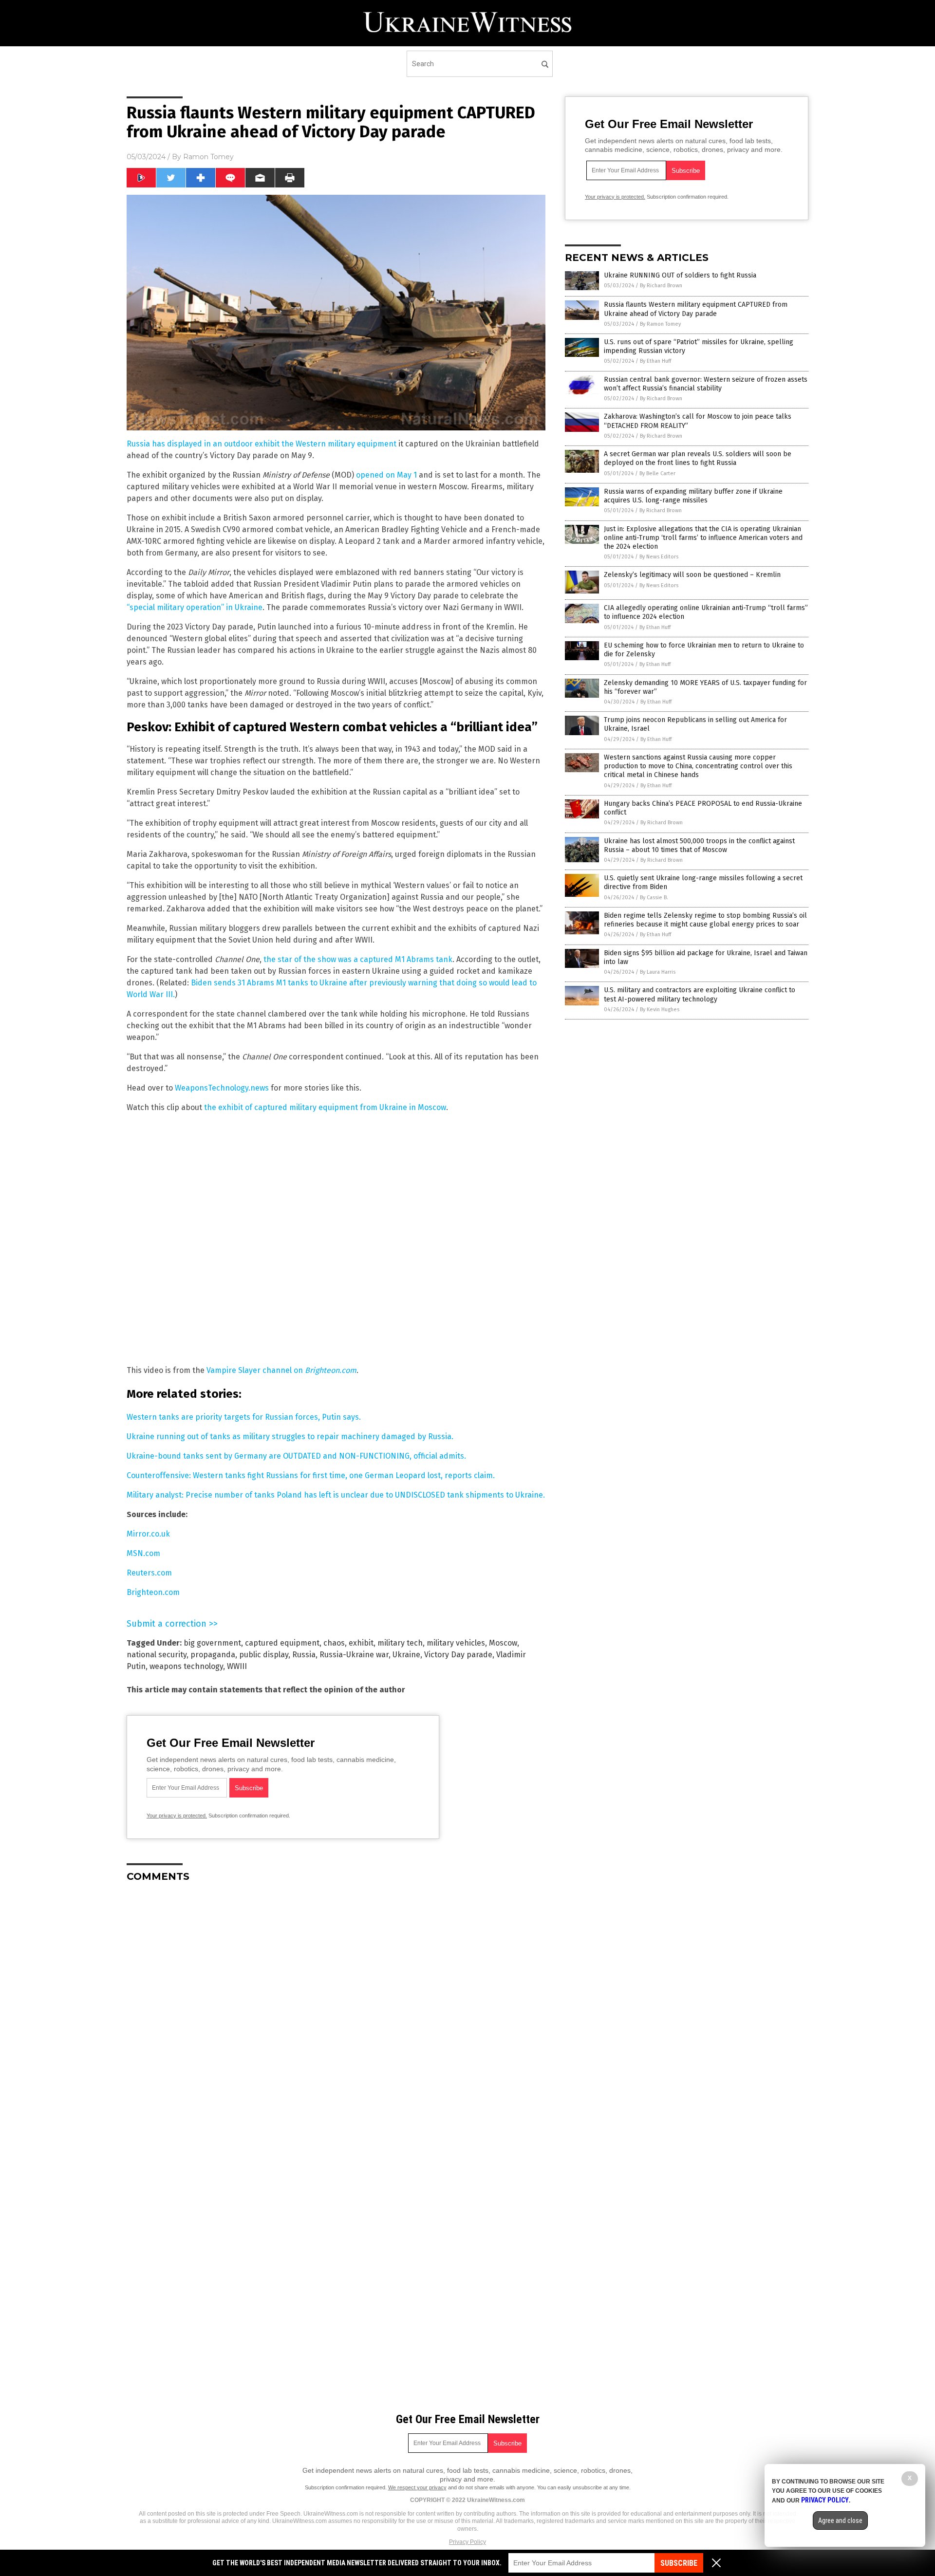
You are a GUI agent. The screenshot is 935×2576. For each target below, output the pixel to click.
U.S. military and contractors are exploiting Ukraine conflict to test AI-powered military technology (700, 994)
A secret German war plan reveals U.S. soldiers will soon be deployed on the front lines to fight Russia (698, 458)
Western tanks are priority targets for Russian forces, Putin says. (244, 1417)
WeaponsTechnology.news (222, 1088)
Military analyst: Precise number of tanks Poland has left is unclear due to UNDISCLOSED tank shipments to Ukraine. (336, 1495)
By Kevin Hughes (660, 1010)
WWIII (237, 1666)
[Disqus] (336, 2012)
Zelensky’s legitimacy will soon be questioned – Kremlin (692, 575)
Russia (304, 1655)
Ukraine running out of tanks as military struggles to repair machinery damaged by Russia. (290, 1436)
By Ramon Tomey (660, 324)
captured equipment (282, 1643)
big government (212, 1643)
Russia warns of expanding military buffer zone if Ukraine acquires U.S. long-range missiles (693, 496)
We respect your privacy (417, 2487)
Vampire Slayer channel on (281, 1370)
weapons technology (186, 1666)
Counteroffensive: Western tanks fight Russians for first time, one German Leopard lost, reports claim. (311, 1475)
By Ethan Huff (655, 361)
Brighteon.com (153, 1592)
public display (264, 1655)
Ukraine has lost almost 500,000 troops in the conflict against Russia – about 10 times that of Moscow (699, 845)
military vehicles (456, 1643)
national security (157, 1655)
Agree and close (840, 2520)
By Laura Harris (658, 972)
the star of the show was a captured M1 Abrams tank (358, 959)
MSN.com (143, 1553)
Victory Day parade (458, 1655)
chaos (334, 1643)
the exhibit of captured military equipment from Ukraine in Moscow (325, 1107)
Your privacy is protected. (177, 1816)
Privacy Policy (467, 2542)
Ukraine (406, 1655)
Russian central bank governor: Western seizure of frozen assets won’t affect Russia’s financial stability (706, 384)
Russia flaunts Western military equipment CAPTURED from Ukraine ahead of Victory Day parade (696, 309)
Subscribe (679, 2563)
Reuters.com (149, 1573)
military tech (400, 1643)
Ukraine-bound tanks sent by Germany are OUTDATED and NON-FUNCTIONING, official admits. (296, 1456)
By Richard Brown (661, 286)
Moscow (503, 1643)
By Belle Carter (657, 473)
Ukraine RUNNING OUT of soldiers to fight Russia (680, 275)
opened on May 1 (386, 475)
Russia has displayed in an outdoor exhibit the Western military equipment (262, 444)
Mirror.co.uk (148, 1534)
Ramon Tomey (208, 157)
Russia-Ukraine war (354, 1655)
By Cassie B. (654, 898)
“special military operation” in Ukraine (195, 607)
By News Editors (659, 557)
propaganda (213, 1655)
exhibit (361, 1643)
